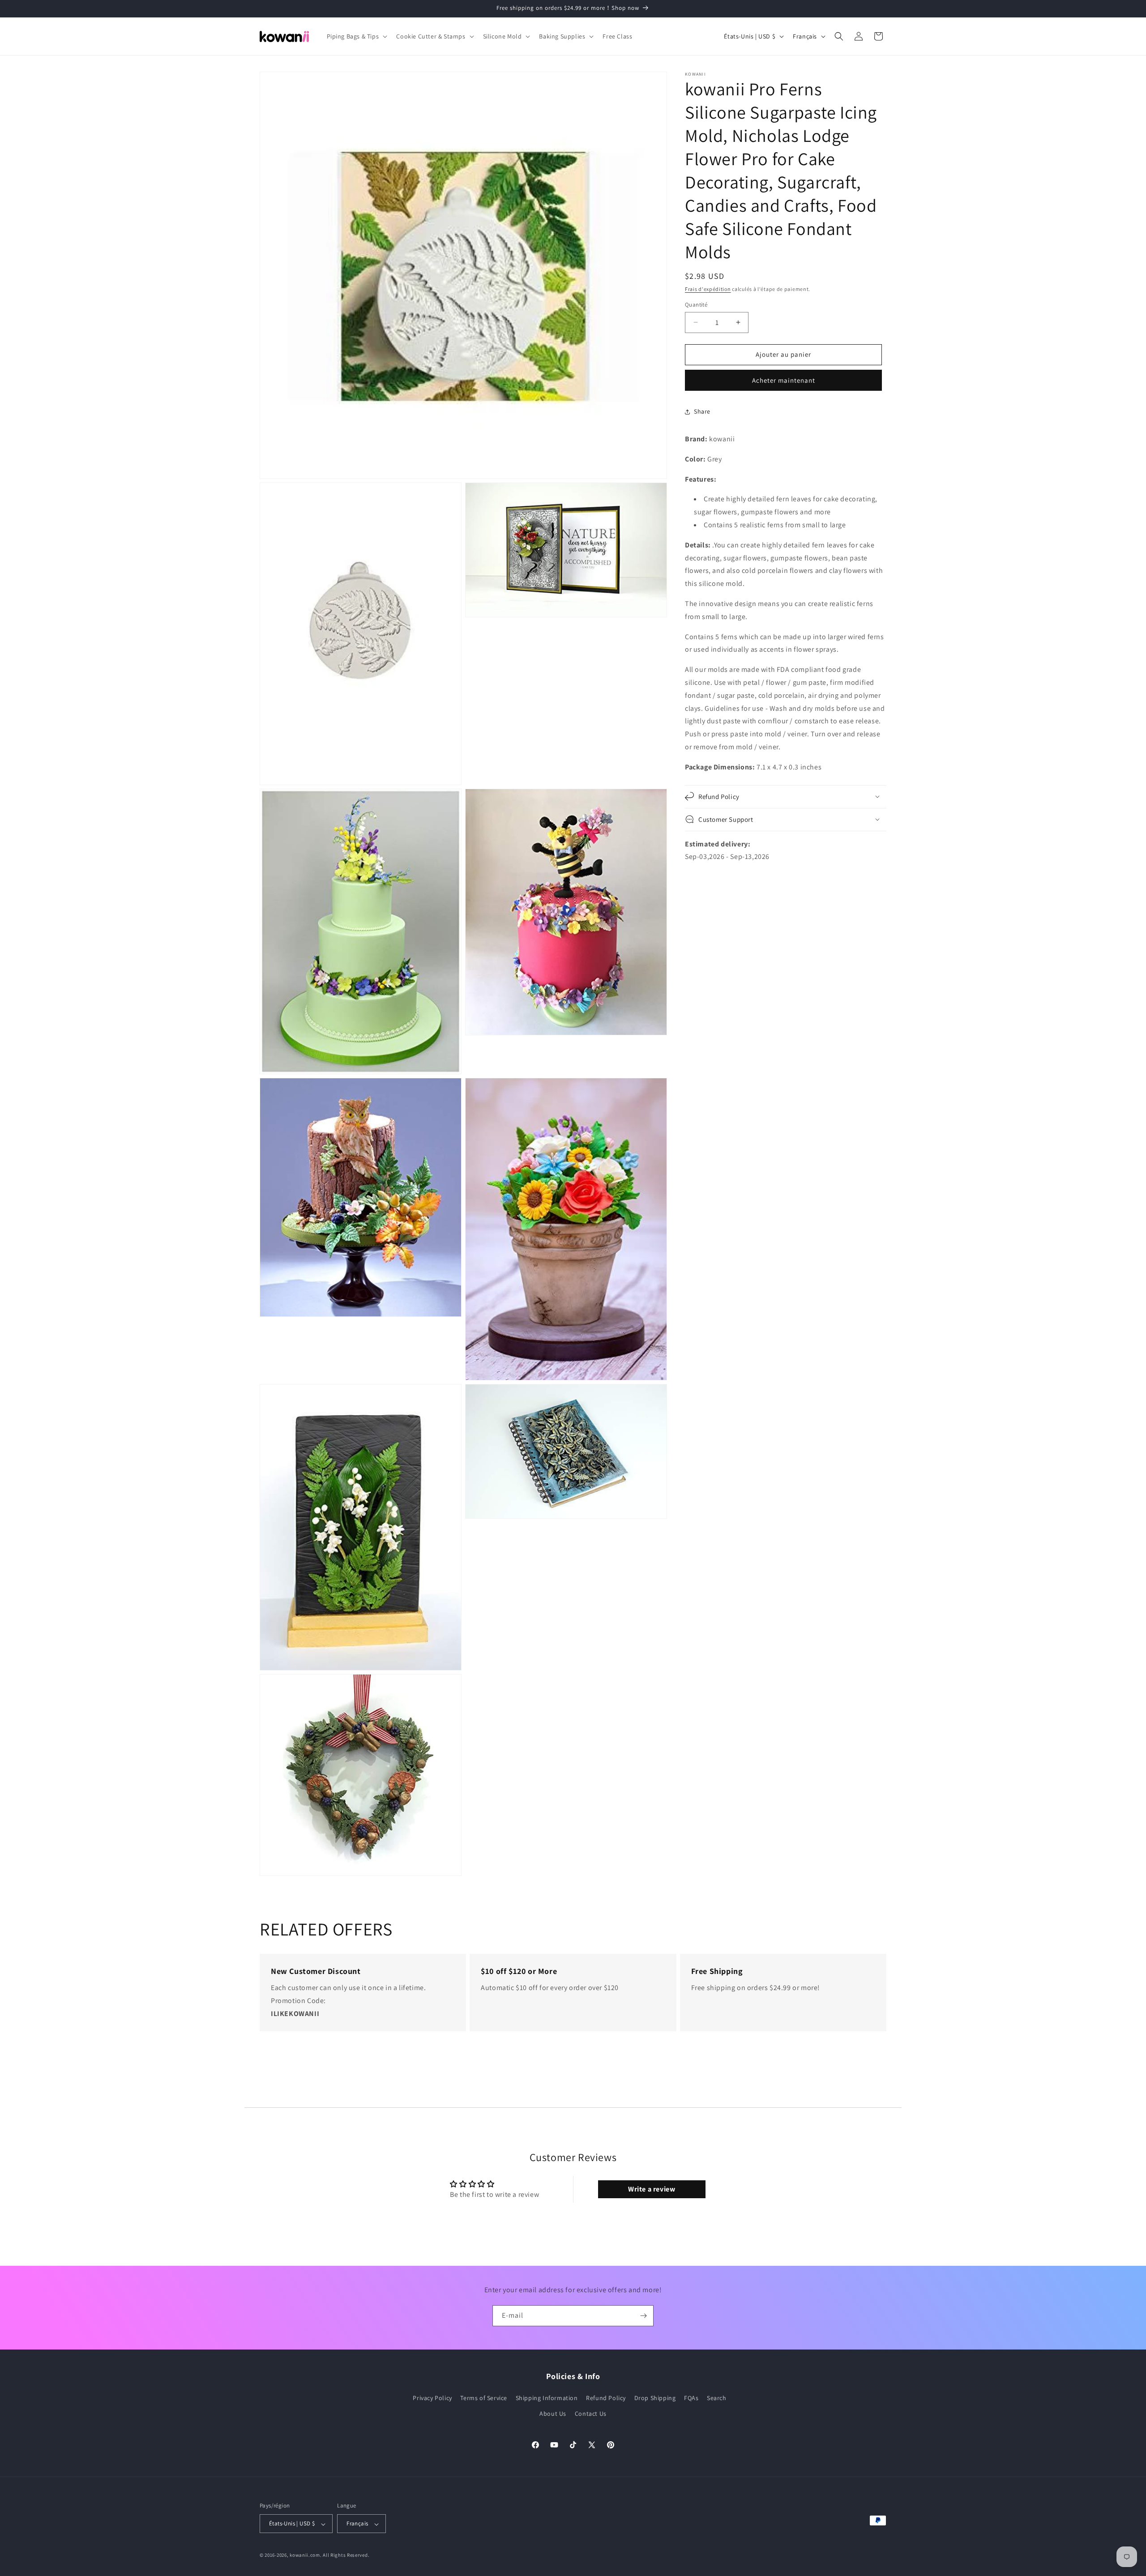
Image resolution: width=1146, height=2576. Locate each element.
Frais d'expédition (708, 289)
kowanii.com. (306, 2555)
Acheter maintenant (784, 380)
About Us (553, 2414)
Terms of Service (484, 2398)
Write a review (652, 2189)
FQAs (691, 2398)
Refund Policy (606, 2398)
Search (717, 2398)
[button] (356, 36)
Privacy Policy (432, 2398)
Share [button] (702, 411)
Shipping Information (547, 2398)
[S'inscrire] (643, 2316)
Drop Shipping (655, 2398)
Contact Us (591, 2414)
